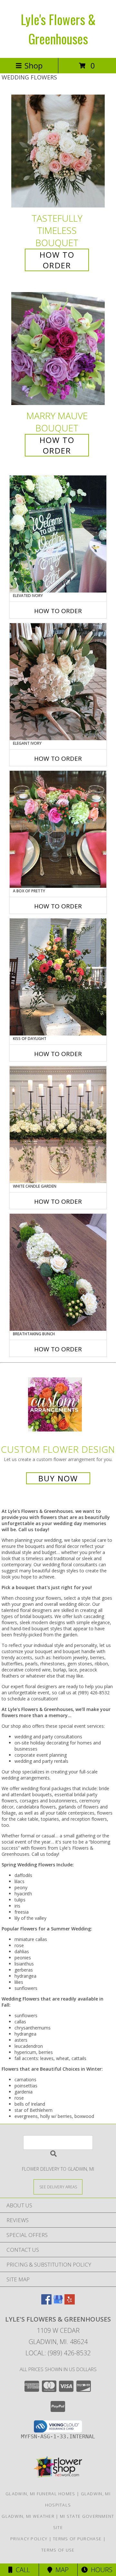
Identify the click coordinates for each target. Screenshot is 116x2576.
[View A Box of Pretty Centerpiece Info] (58, 829)
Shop (34, 65)
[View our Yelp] (70, 2302)
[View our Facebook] (46, 2302)
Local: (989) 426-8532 (58, 2353)
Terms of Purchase (77, 2539)
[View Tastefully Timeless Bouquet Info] (58, 151)
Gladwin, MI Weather (28, 2516)
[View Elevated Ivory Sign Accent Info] (58, 534)
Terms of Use (58, 2550)
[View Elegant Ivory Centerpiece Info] (58, 682)
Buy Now (58, 1478)
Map (60, 2570)
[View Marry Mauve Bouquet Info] (58, 349)
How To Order (57, 260)
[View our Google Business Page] (58, 2302)
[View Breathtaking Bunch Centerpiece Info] (58, 1272)
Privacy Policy (29, 2539)
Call (21, 2570)
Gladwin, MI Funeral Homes (40, 2494)
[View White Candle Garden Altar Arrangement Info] (58, 1125)
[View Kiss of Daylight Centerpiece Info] (58, 977)
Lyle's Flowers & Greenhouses (58, 29)
